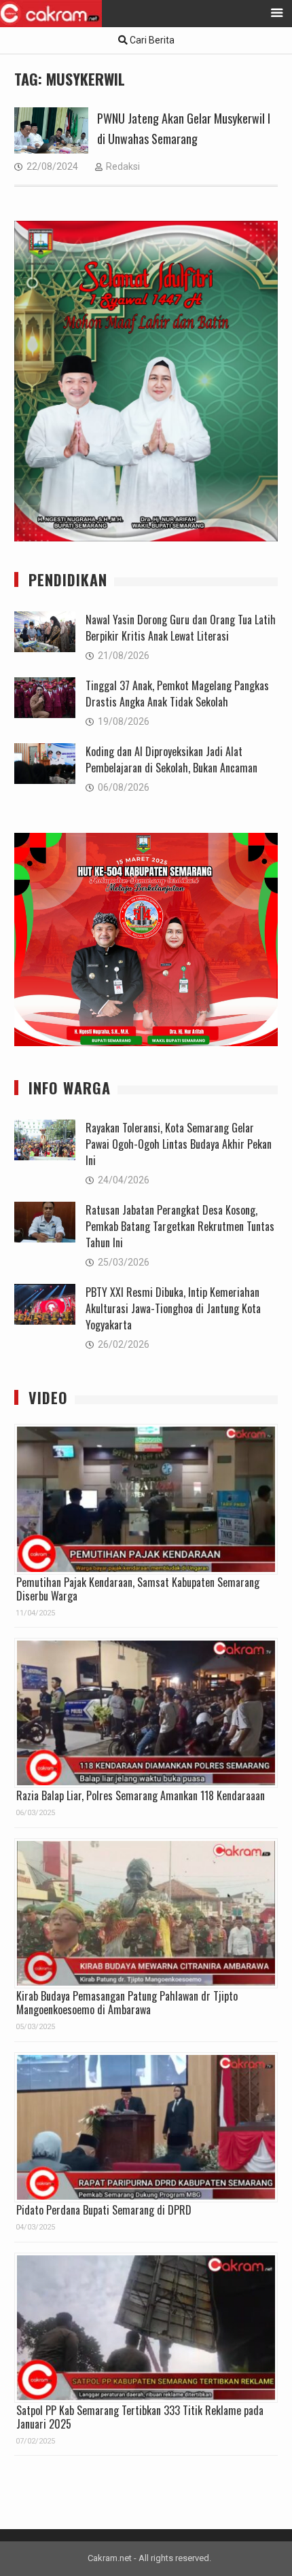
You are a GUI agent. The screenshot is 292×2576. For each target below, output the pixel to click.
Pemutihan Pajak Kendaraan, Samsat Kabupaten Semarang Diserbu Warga (138, 1589)
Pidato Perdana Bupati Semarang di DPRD (104, 2210)
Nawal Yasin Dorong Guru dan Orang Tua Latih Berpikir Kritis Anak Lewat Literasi (181, 628)
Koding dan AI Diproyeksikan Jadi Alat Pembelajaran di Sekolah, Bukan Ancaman (171, 759)
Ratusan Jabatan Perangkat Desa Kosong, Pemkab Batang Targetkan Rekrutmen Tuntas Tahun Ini (180, 1226)
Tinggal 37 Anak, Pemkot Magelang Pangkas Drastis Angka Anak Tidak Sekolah (177, 694)
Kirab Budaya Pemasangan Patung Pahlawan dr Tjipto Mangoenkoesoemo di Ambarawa (127, 2003)
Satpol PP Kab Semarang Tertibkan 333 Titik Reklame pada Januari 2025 (140, 2417)
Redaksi (123, 166)
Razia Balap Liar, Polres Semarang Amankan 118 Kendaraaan (141, 1795)
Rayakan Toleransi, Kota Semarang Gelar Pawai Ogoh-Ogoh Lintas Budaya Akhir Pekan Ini (179, 1144)
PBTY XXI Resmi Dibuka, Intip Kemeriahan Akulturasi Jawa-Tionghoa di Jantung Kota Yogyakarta (173, 1308)
